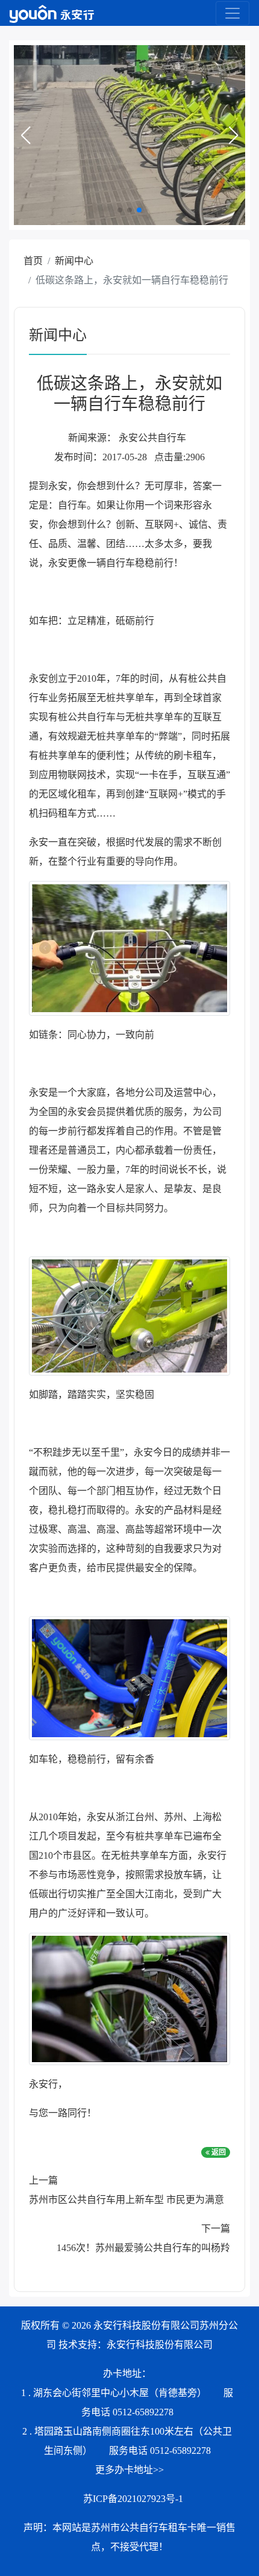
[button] (25, 135)
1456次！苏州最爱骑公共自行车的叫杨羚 (143, 2248)
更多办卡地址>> (129, 2470)
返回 (218, 2152)
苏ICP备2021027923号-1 (133, 2499)
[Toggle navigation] (232, 13)
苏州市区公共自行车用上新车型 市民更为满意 (126, 2200)
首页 (33, 261)
